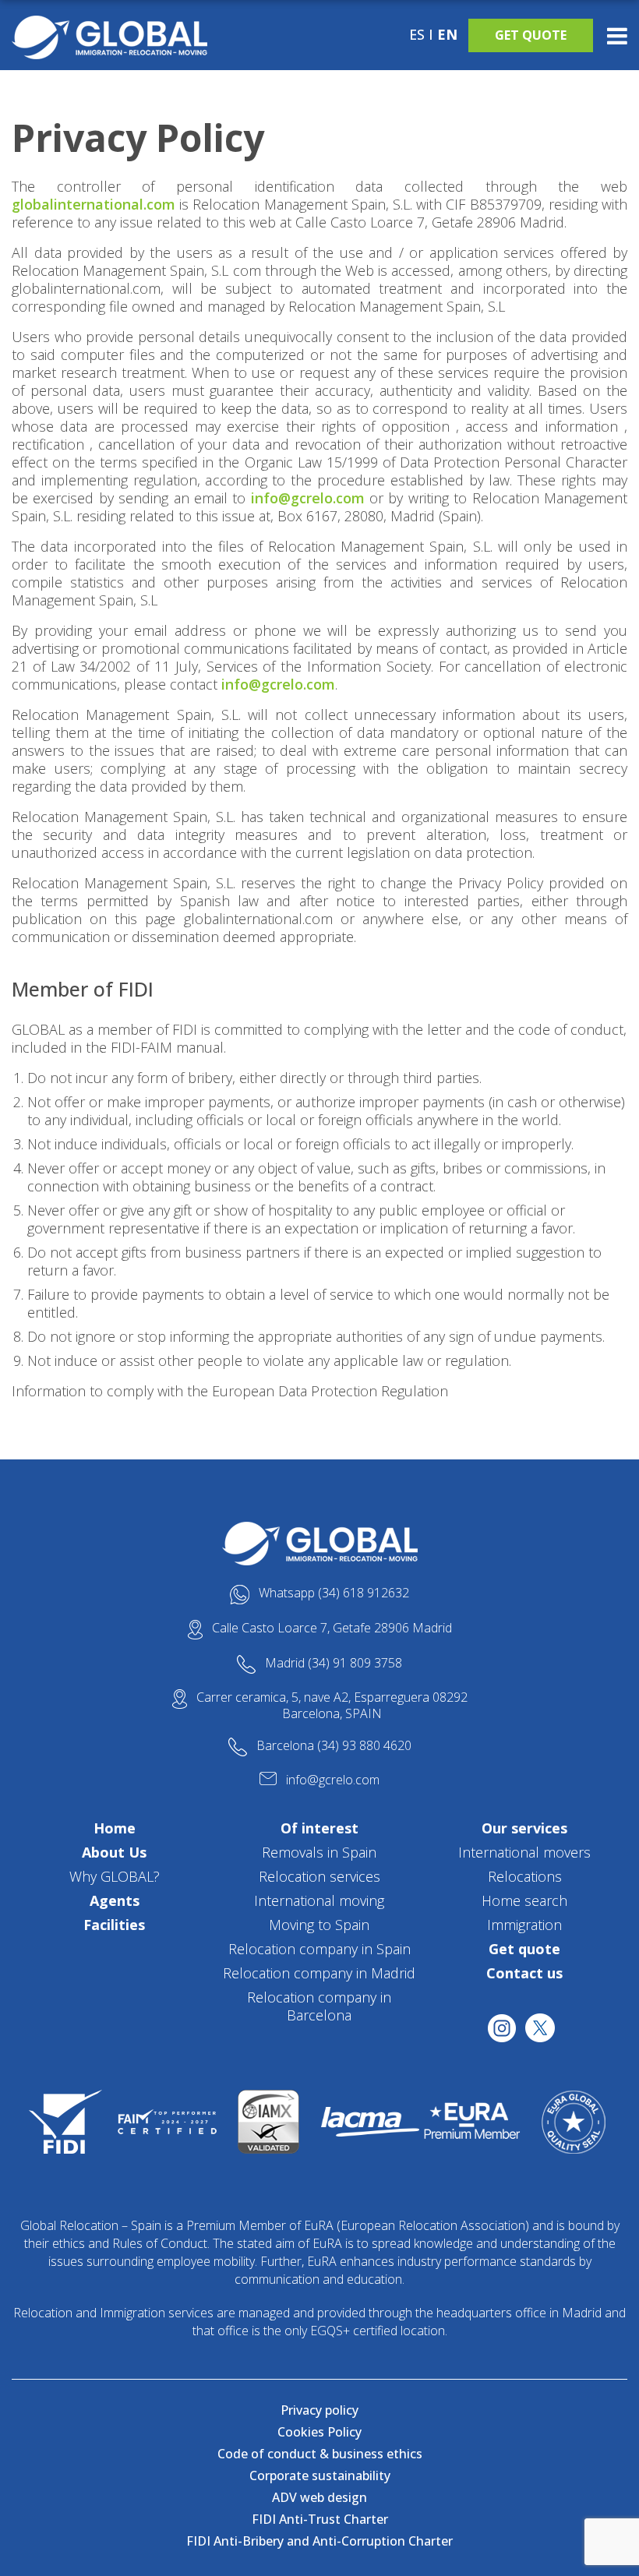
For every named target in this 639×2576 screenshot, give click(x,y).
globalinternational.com (94, 204)
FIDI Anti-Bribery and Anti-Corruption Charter (319, 2541)
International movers (524, 1852)
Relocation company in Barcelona (319, 2006)
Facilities (114, 1925)
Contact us (524, 1973)
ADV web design (319, 2497)
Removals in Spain (319, 1852)
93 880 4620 (377, 1745)
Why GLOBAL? (115, 1876)
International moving (319, 1900)
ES (417, 34)
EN (447, 34)
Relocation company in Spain (319, 1949)
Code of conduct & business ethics (320, 2454)
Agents (115, 1900)
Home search (524, 1900)
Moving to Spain (319, 1925)
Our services (524, 1828)
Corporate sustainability (320, 2475)
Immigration (524, 1925)
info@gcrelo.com (308, 498)
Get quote (531, 35)
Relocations (525, 1876)
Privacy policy (319, 2410)
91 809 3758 (367, 1663)
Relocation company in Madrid (319, 1973)
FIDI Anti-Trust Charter (320, 2519)
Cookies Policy (319, 2432)
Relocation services (319, 1876)
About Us (114, 1852)
